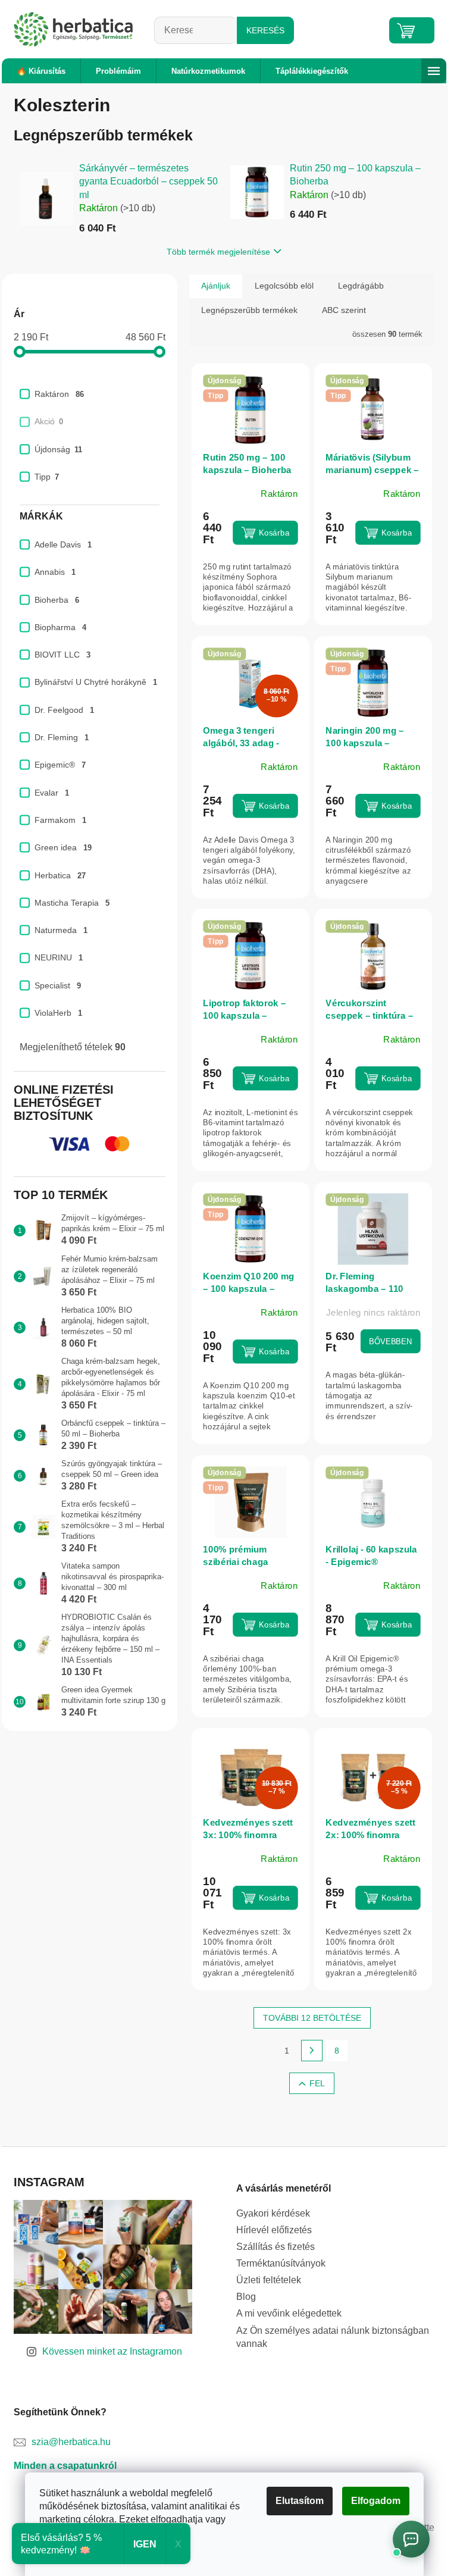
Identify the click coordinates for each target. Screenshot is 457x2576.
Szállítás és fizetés (276, 2247)
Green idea (63, 847)
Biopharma (60, 627)
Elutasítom (300, 2501)
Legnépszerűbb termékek (249, 310)
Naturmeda (61, 930)
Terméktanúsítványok (281, 2263)
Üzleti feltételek (269, 2280)
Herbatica (60, 875)
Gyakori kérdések (273, 2213)
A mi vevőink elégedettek (289, 2313)
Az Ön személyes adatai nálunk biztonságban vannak (333, 2337)
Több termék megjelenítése (218, 252)
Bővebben (390, 1341)
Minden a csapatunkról (65, 2466)
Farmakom (60, 820)
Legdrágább (361, 286)
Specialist (58, 985)
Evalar (52, 793)
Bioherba (57, 600)
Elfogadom (376, 2501)
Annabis (55, 572)
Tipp (47, 477)
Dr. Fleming (62, 737)
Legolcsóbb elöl (284, 286)
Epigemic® (60, 765)
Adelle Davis (63, 544)
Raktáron (59, 394)
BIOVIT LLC (62, 655)
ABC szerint (344, 310)
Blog (246, 2297)
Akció (49, 421)
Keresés (265, 30)
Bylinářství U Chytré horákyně (96, 682)
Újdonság (58, 449)
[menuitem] (41, 71)
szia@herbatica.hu (71, 2442)
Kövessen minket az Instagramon (112, 2351)
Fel (317, 2083)
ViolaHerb (58, 1013)
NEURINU (59, 957)
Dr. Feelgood (64, 710)
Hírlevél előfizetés (274, 2230)
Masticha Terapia (72, 903)
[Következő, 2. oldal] (312, 2051)
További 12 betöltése (312, 2018)
